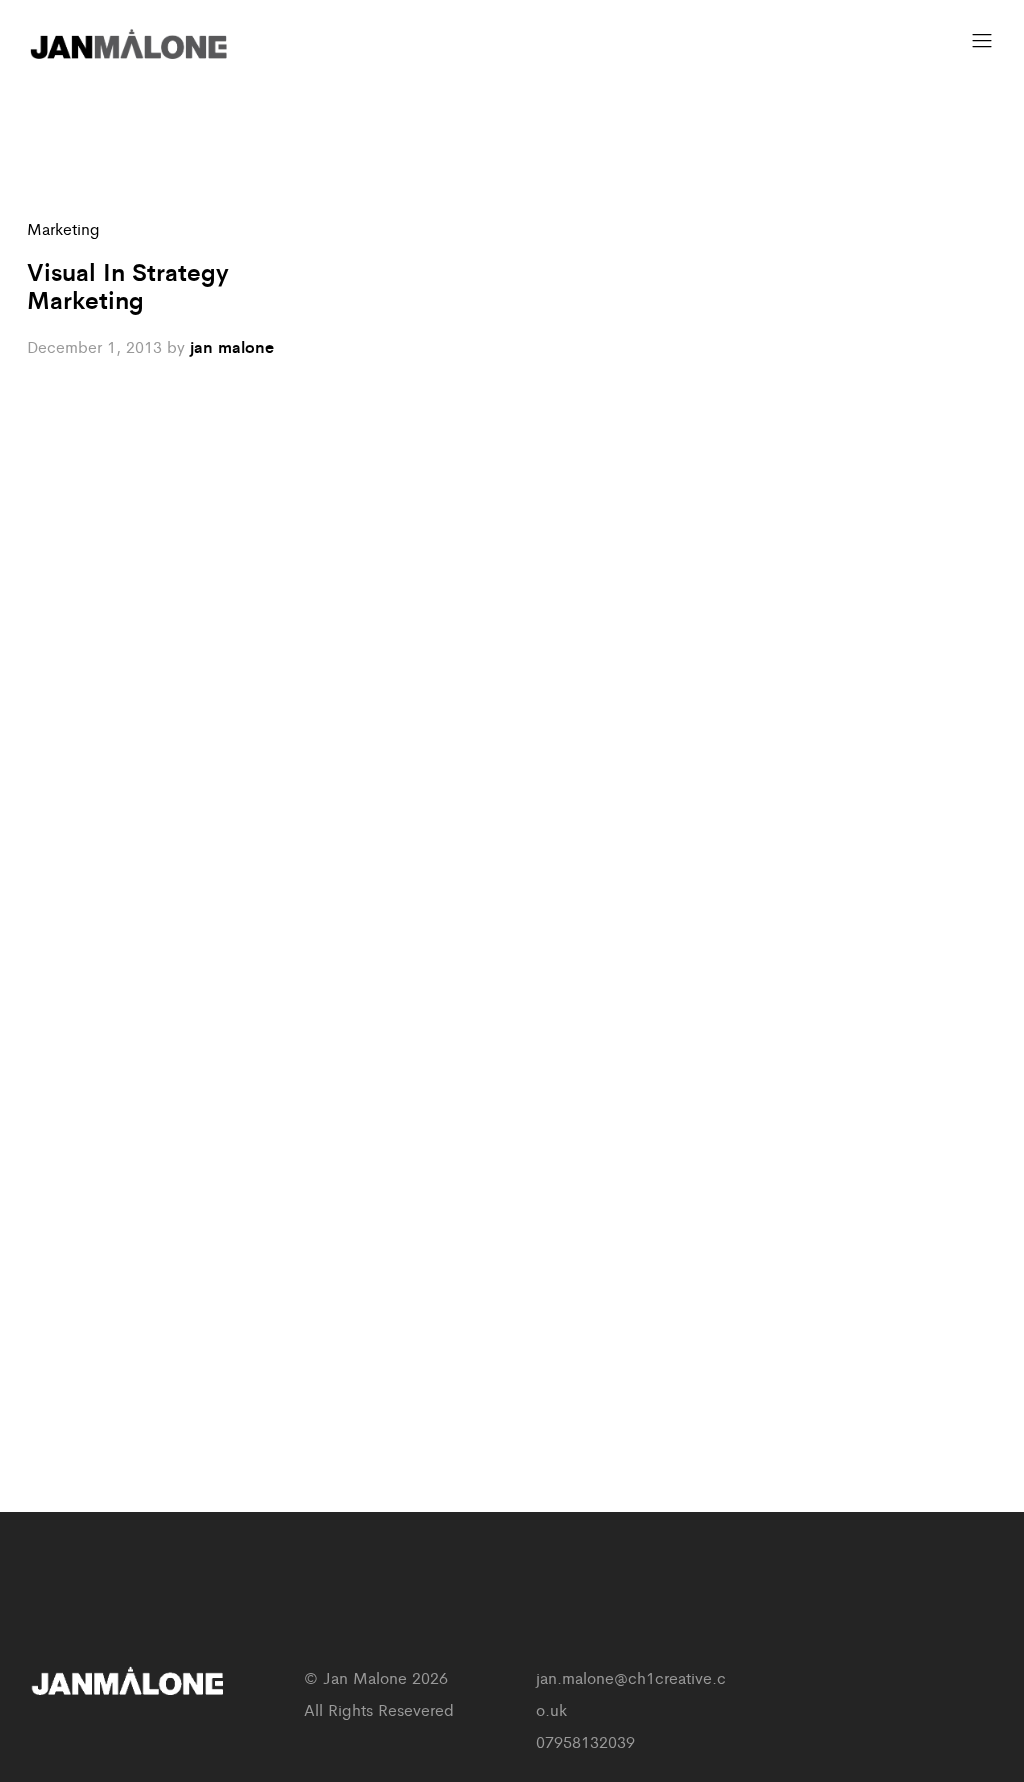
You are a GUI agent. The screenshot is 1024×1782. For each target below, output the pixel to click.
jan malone (232, 346)
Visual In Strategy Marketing (128, 285)
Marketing (63, 228)
